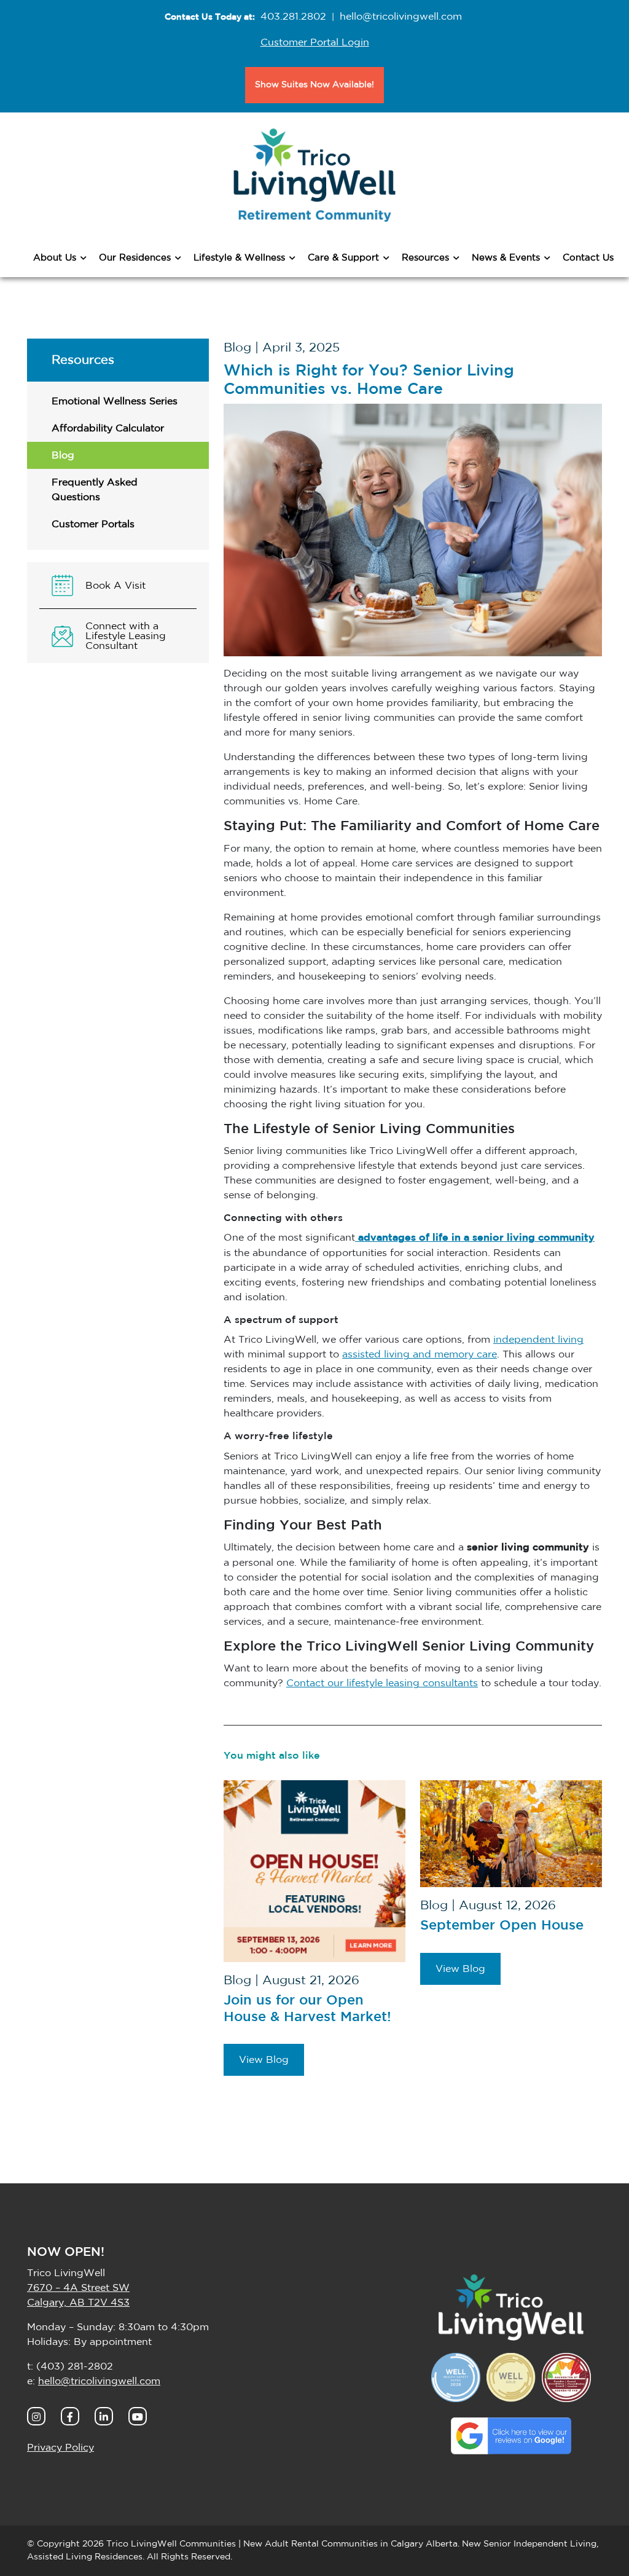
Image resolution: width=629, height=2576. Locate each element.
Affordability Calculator (108, 428)
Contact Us (588, 258)
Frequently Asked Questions (95, 490)
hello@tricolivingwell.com (401, 17)
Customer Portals (93, 524)
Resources (425, 258)
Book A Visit (115, 586)
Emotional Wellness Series (115, 401)
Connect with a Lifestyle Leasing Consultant (126, 636)
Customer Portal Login (315, 42)
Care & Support (343, 258)
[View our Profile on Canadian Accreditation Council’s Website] (566, 2377)
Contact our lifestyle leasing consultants (382, 1683)
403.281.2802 (293, 17)
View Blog (264, 2060)
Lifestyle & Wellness (239, 258)
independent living (538, 1340)
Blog (63, 455)
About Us (55, 258)
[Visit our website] (511, 2307)
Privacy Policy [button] (61, 2448)
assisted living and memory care (420, 1354)
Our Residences (135, 258)
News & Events (506, 258)
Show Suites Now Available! (314, 85)
